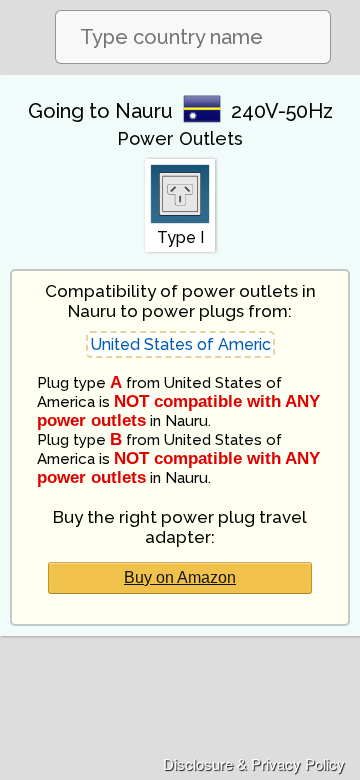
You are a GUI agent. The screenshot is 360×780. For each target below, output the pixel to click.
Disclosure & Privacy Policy (254, 763)
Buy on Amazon (180, 577)
